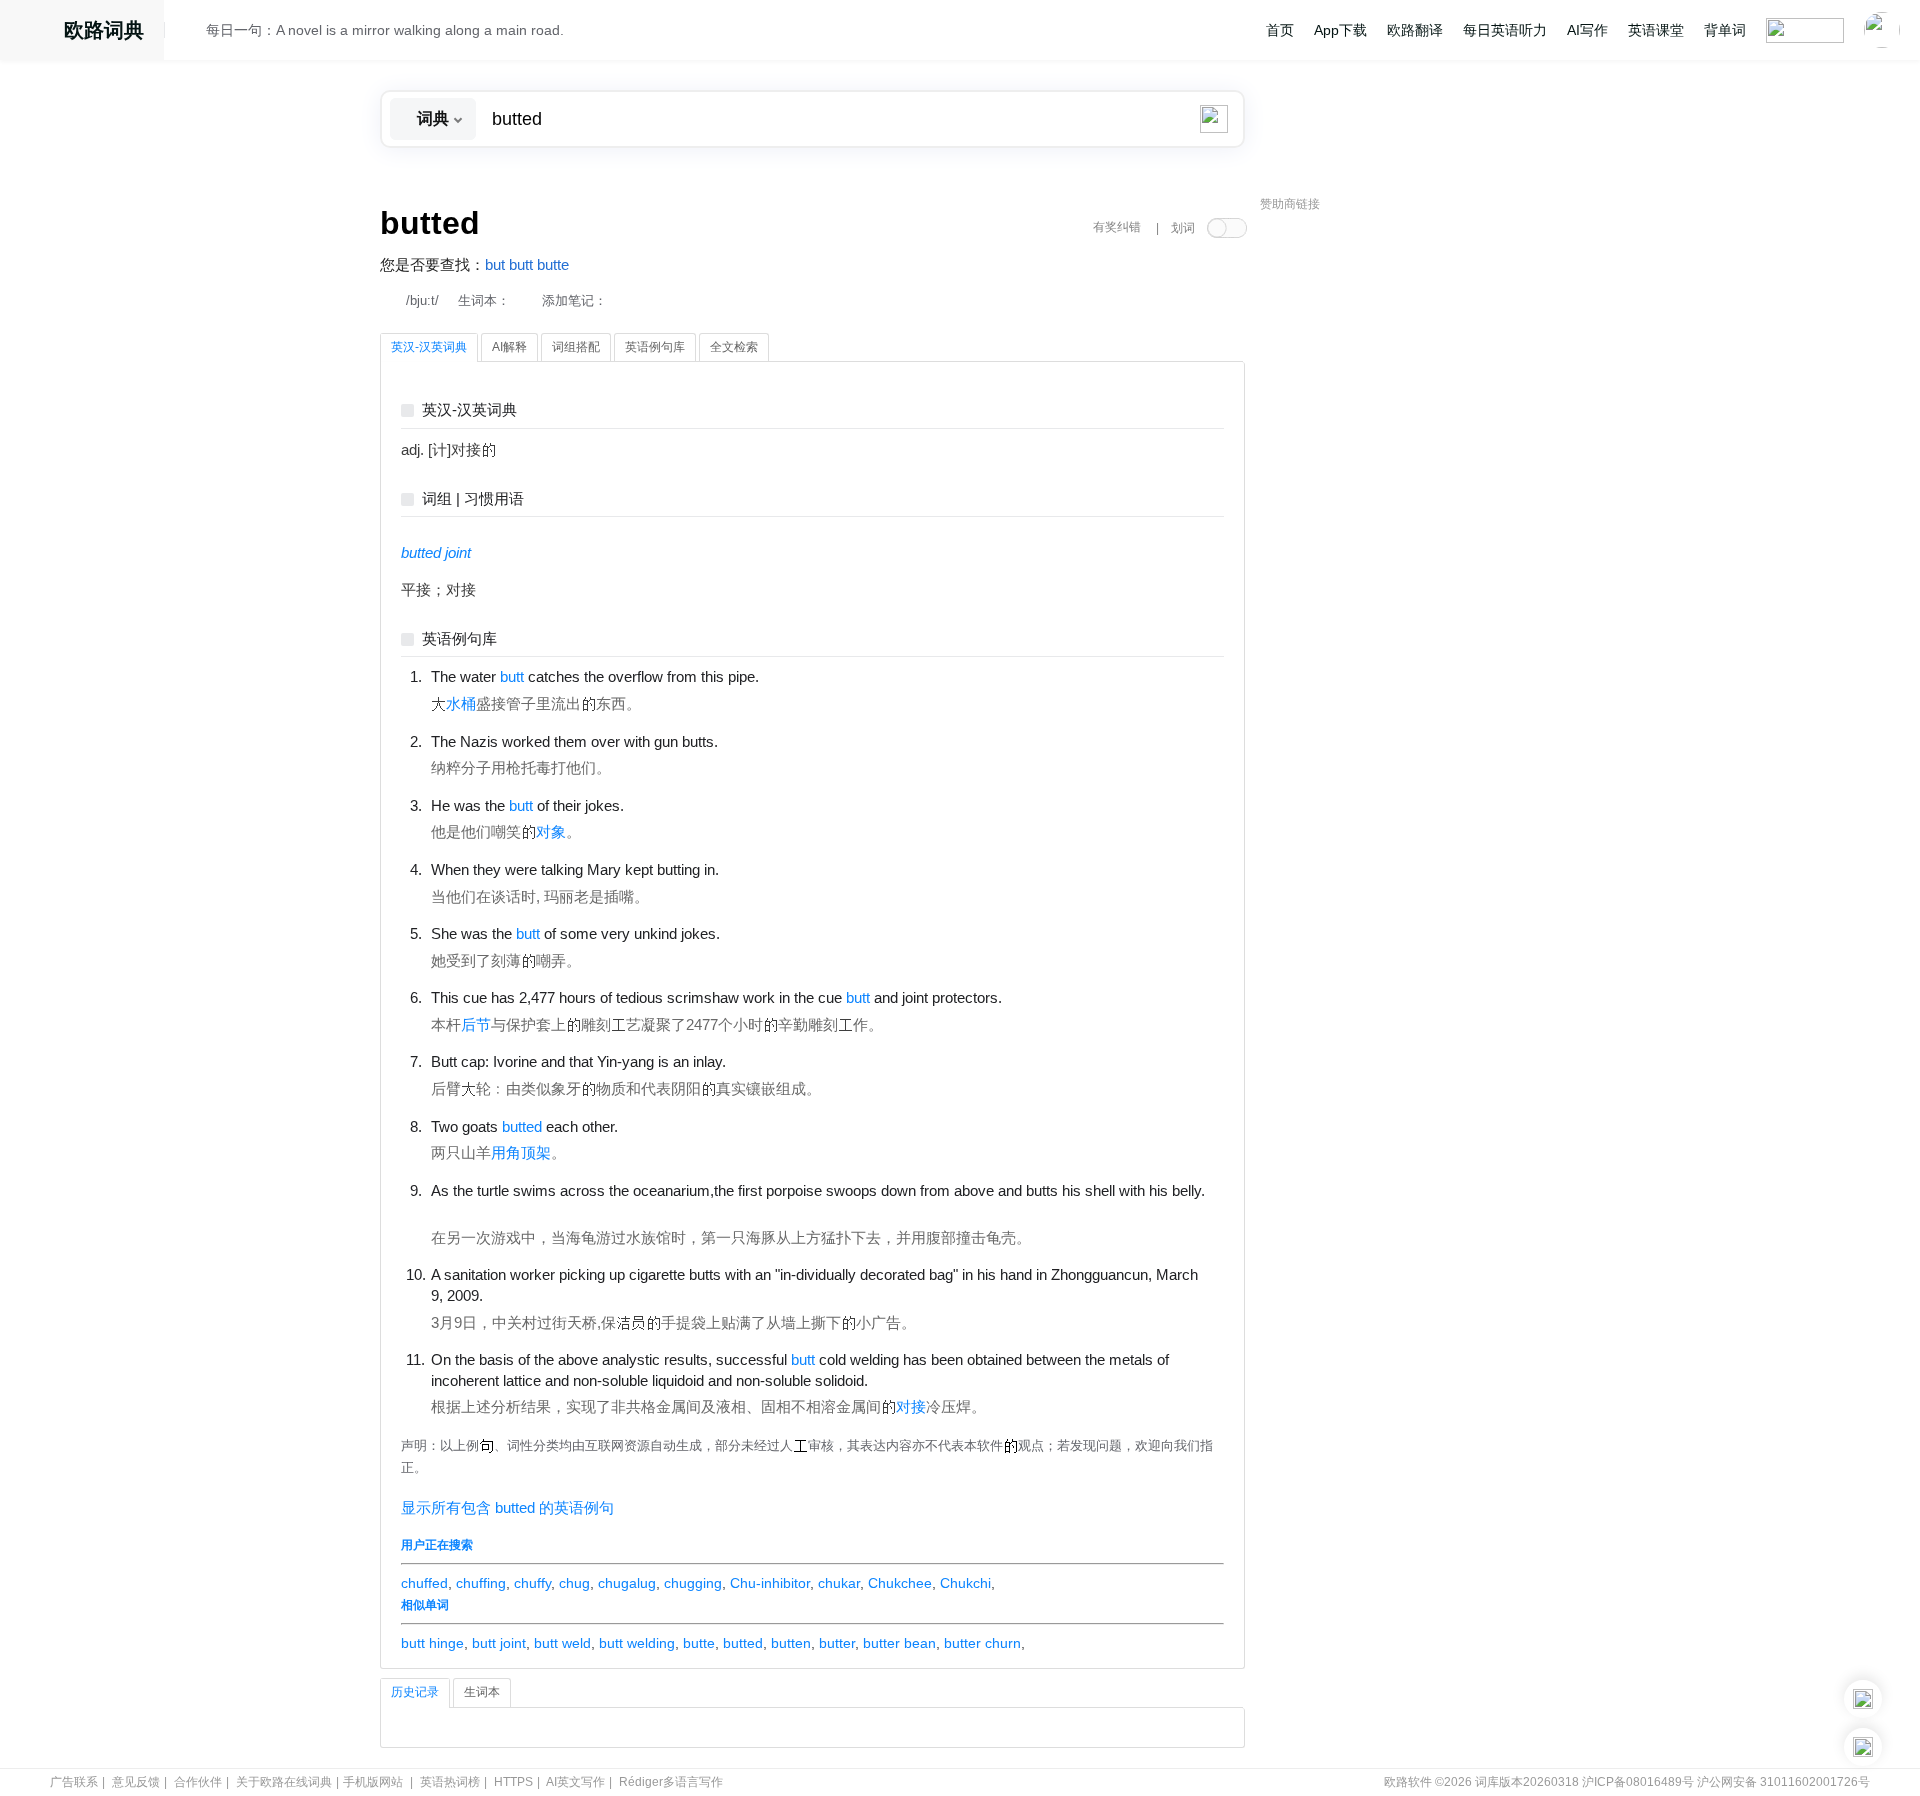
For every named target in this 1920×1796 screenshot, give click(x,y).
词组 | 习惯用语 (473, 499)
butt (521, 265)
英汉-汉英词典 (469, 410)
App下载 (1340, 30)
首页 (1280, 30)
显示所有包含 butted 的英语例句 (507, 1508)
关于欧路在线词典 (284, 1782)
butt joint (499, 1643)
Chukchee (900, 1583)
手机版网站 (373, 1782)
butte (553, 265)
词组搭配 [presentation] (576, 347)
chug (574, 1583)
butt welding (637, 1643)
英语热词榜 (450, 1782)
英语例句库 (459, 639)
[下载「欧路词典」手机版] (1863, 1699)
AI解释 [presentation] (509, 347)
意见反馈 (136, 1782)
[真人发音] (793, 676)
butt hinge (432, 1643)
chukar (839, 1583)
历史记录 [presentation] (415, 1692)
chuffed (424, 1583)
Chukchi (965, 1583)
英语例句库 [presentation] (655, 347)
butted (743, 1643)
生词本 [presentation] (482, 1692)
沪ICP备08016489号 (1638, 1782)
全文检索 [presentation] (734, 347)
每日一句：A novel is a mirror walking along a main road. (385, 30)
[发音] (191, 33)
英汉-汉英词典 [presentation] (429, 347)
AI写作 (1587, 30)
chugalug (627, 1583)
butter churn (982, 1643)
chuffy (532, 1583)
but (495, 265)
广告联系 (74, 1782)
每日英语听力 (1505, 30)
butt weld (562, 1643)
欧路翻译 (1415, 30)
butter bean (899, 1643)
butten (791, 1643)
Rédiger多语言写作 (671, 1782)
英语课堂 (1656, 30)
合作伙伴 (198, 1782)
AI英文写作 (575, 1782)
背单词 (1725, 30)
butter (837, 1643)
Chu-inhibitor (770, 1583)
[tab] (429, 348)
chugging (693, 1583)
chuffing (481, 1583)
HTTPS (513, 1782)
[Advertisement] (1410, 525)
